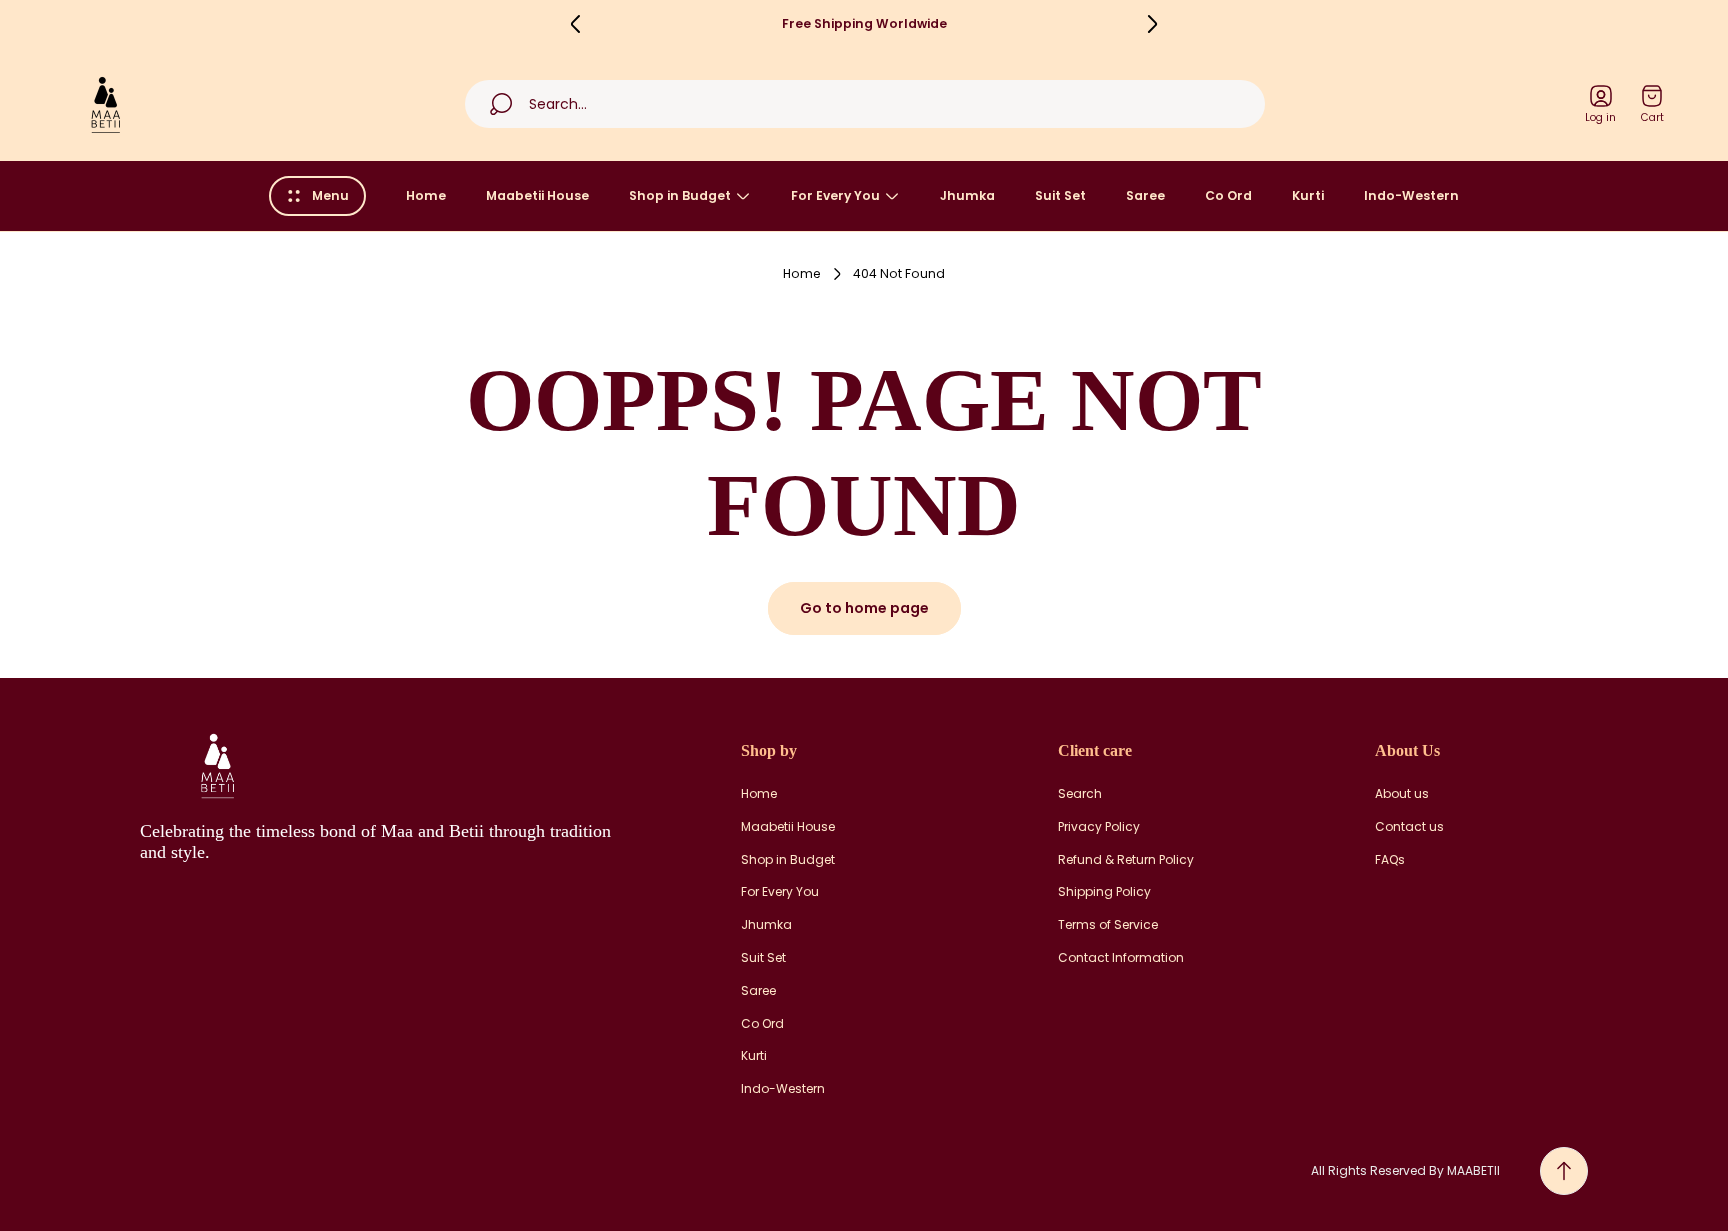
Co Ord (762, 1024)
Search (1080, 794)
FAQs (1390, 860)
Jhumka (766, 925)
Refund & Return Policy (1126, 860)
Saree (758, 991)
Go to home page (864, 608)
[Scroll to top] (1564, 1171)
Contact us (1409, 827)
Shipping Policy (1104, 892)
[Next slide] (1152, 24)
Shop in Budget (788, 860)
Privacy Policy (1099, 827)
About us (1402, 794)
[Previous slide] (576, 24)
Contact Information (1121, 958)
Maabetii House (788, 827)
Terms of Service (1108, 925)
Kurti (754, 1056)
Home (802, 274)
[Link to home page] (215, 765)
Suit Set (763, 958)
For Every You (780, 892)
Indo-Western (783, 1089)
